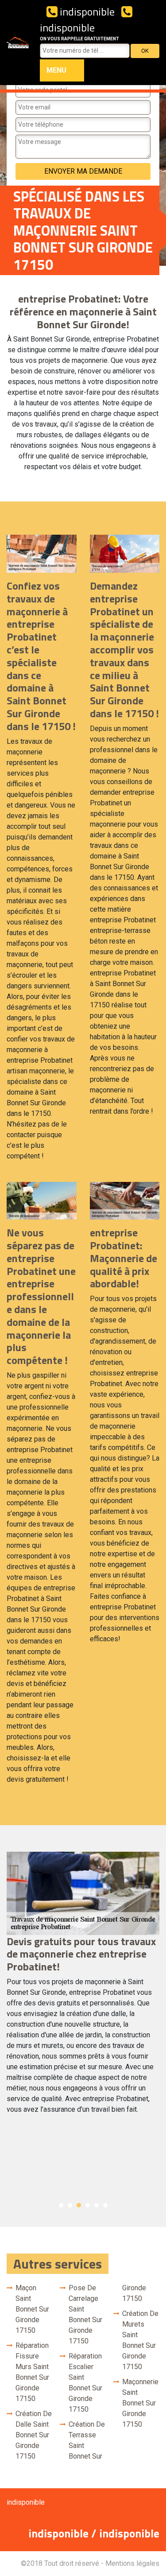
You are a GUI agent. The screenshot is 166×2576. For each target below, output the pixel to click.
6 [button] (105, 2205)
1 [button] (61, 2205)
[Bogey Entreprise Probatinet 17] (18, 43)
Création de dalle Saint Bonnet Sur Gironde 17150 (34, 2435)
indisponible (86, 12)
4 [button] (88, 2205)
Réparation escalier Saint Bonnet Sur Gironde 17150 (85, 2383)
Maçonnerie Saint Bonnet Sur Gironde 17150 (140, 2403)
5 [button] (97, 2205)
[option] (83, 1987)
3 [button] (79, 2205)
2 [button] (70, 2205)
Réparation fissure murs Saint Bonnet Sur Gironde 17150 (32, 2372)
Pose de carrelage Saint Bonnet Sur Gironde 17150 (85, 2314)
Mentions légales (132, 2563)
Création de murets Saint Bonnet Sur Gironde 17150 (140, 2340)
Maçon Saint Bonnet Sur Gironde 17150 (32, 2309)
